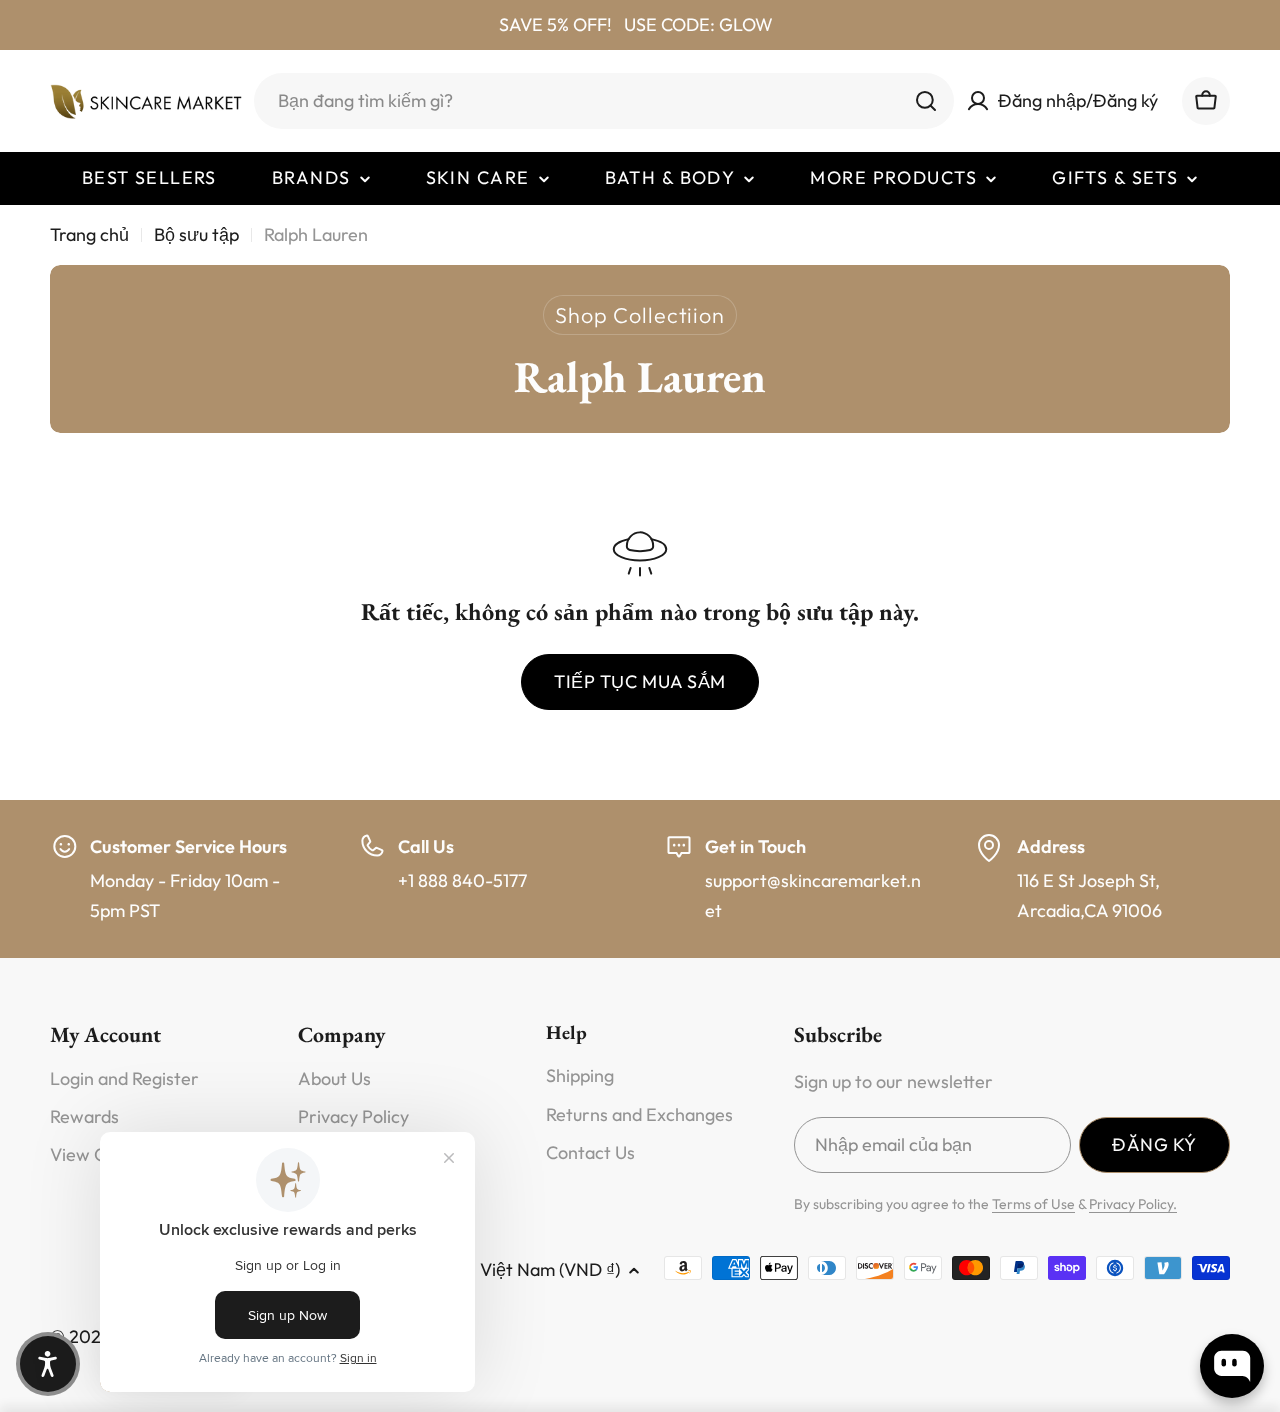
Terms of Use (1033, 1204)
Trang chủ (89, 234)
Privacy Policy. (1133, 1204)
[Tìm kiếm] (926, 101)
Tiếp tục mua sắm (640, 681)
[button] (48, 1364)
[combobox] (604, 101)
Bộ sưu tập (196, 234)
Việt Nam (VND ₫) (550, 1269)
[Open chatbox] (1232, 1366)
